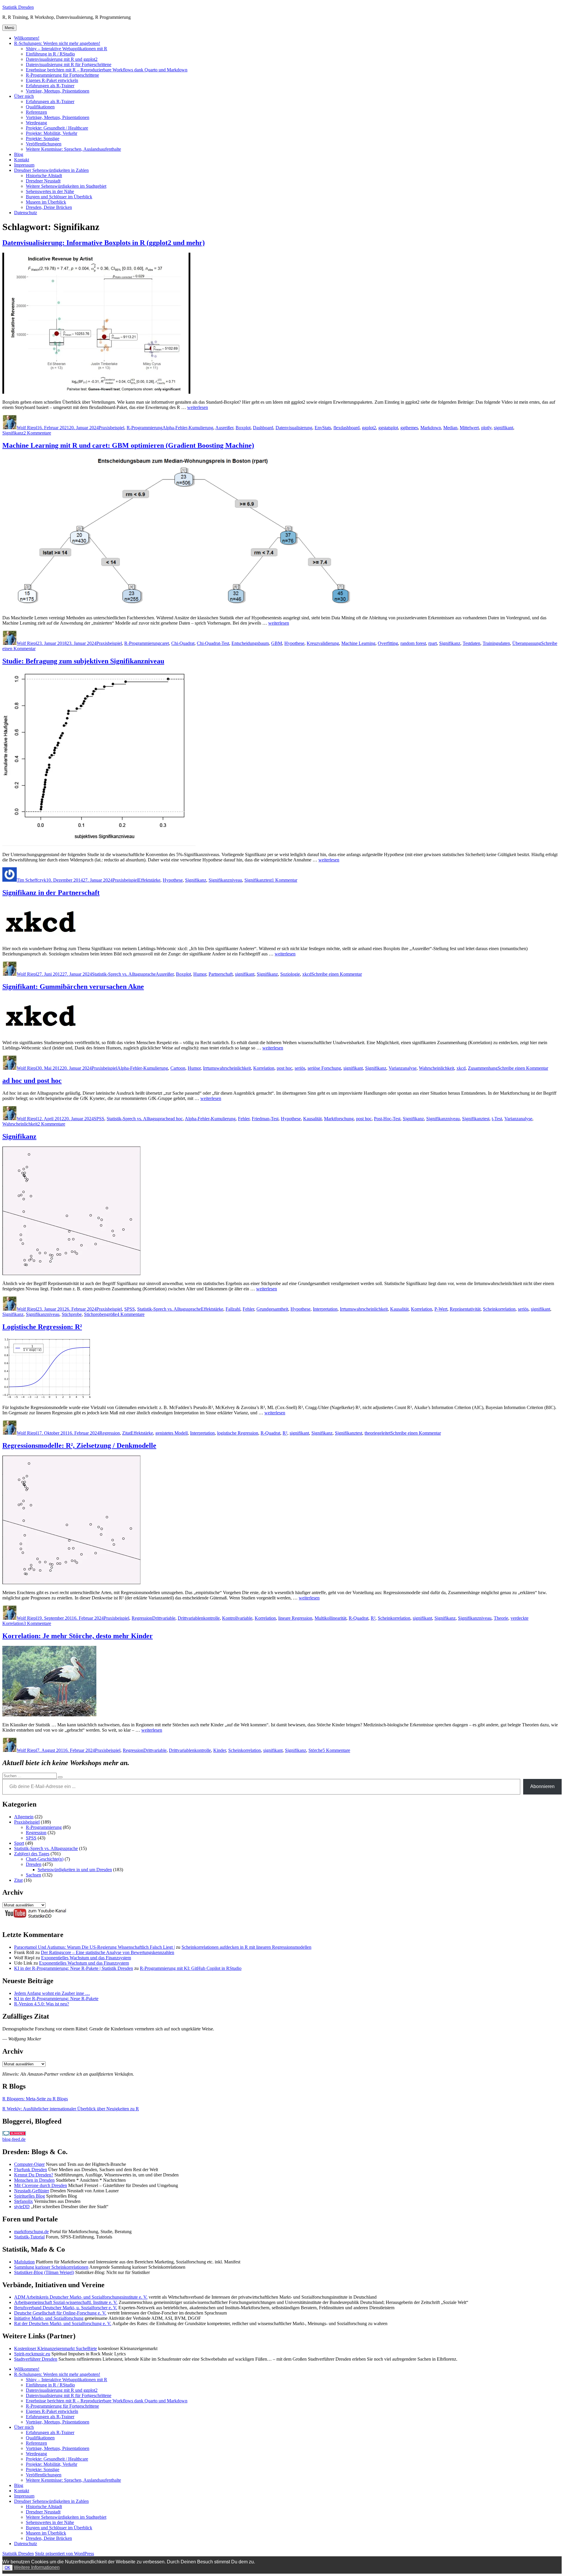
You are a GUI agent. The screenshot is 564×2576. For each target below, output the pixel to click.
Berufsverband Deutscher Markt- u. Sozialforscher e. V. (66, 2308)
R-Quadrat (270, 1433)
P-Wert (441, 1309)
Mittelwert (469, 428)
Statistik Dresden (18, 7)
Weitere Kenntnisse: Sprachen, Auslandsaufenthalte (73, 149)
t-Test (497, 1119)
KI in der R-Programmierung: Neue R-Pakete (56, 1999)
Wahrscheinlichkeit (437, 1068)
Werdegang (36, 123)
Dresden (34, 1864)
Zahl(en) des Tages (32, 1854)
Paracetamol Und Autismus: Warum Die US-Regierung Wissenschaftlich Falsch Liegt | (94, 1947)
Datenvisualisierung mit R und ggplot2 (62, 59)
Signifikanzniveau (225, 880)
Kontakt (22, 160)
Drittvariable (164, 1618)
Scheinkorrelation (499, 1309)
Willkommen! (27, 38)
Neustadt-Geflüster (32, 2191)
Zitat (126, 1433)
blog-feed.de (14, 2139)
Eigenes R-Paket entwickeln (52, 80)
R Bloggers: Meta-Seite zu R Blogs (35, 2099)
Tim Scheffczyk (31, 880)
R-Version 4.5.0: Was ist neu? (42, 2004)
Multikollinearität (330, 1618)
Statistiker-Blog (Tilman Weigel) (44, 2272)
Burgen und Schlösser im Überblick (59, 197)
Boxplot (243, 428)
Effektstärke (149, 880)
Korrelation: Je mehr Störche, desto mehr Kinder (78, 1636)
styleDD (22, 2207)
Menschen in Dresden (34, 2180)
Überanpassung (527, 643)
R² (285, 1433)
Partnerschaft (221, 974)
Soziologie (290, 974)
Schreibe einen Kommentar (337, 974)
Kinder (220, 1750)
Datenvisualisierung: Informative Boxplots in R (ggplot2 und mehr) (104, 243)
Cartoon (178, 1068)
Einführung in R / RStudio (50, 54)
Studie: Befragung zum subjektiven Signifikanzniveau (83, 661)
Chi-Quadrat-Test (213, 643)
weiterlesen (198, 407)
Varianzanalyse (403, 1068)
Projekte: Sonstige (43, 139)
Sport (19, 1843)
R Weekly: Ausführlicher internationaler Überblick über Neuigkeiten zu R (71, 2109)
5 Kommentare (336, 1750)
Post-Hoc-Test (387, 1119)
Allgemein (24, 1817)
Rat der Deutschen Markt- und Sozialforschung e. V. (63, 2323)
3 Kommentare (37, 1623)
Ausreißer (224, 428)
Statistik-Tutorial (29, 2237)
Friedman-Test (265, 1119)
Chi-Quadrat (183, 643)
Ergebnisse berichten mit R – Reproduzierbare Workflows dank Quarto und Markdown (107, 70)
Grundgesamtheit (272, 1309)
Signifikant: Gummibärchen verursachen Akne (73, 987)
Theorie (501, 1618)
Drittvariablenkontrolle (199, 1618)
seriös (300, 1068)
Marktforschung (339, 1119)
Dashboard (263, 428)
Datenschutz (26, 213)
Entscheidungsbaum (250, 643)
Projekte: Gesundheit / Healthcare (57, 128)
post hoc (284, 1068)
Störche (315, 1750)
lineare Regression (295, 1618)
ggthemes (409, 428)
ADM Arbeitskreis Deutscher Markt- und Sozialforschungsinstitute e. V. (81, 2297)
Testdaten (471, 643)
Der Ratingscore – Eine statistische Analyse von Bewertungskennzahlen (108, 1952)
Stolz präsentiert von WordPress (64, 2554)
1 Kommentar (284, 880)
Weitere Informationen (37, 2567)
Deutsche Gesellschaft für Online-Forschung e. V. (60, 2313)
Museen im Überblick (46, 202)
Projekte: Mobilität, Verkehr (52, 133)
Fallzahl (233, 1309)
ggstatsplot (388, 428)
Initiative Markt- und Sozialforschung (49, 2318)
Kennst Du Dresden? (34, 2175)
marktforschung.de (31, 2232)
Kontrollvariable (237, 1618)
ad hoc (177, 1119)
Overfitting (388, 643)
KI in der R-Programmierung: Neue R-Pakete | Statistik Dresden (74, 1968)
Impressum (24, 165)
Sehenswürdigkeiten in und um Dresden (75, 1870)
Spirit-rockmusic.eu (32, 2354)
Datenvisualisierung (294, 428)
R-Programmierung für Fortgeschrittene (62, 75)
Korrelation (264, 1068)
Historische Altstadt (44, 176)
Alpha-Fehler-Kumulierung (188, 428)
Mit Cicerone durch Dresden (41, 2185)
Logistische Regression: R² (42, 1327)
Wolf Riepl (27, 428)
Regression (110, 1433)
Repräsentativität (465, 1309)
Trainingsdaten (496, 643)
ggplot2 (369, 428)
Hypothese (294, 643)
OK (7, 2568)
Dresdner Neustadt (43, 181)
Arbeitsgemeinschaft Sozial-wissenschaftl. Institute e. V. (66, 2302)
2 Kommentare (37, 433)
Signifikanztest (258, 880)
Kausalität (312, 1119)
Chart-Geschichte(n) (45, 1859)
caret (164, 643)
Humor (200, 974)
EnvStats (323, 428)
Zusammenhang (483, 1068)
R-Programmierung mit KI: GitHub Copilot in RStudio (191, 1968)
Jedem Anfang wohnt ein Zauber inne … (52, 1993)
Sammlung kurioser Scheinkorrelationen (51, 2267)
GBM (277, 643)
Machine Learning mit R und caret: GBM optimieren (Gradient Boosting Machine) (128, 445)
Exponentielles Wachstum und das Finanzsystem (86, 1958)
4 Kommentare (131, 1314)
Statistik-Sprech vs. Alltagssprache (124, 974)
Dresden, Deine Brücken (49, 207)
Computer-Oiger (29, 2164)
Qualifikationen (40, 107)
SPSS (99, 1119)
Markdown (431, 428)
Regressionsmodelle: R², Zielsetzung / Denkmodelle (79, 1445)
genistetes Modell (172, 1433)
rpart (433, 643)
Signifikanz (13, 433)
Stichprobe (72, 1314)
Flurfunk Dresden (31, 2170)
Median (450, 428)
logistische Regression (238, 1433)
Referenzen (36, 112)
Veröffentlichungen (44, 144)
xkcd (307, 974)
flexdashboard (346, 428)
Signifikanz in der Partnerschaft (51, 893)
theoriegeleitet (377, 1433)
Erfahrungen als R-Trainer (50, 86)
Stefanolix (23, 2201)
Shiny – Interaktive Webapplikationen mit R (67, 49)
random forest (413, 643)
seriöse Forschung (324, 1068)
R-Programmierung (145, 428)
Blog (19, 154)
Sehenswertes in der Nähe (50, 191)
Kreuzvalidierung (323, 643)
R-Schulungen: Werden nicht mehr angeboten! (57, 43)
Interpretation (325, 1309)
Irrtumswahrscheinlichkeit (227, 1068)
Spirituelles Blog (30, 2196)
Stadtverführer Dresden (36, 2359)
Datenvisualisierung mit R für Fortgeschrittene (69, 64)
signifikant (503, 428)
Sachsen (33, 1875)
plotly (486, 428)
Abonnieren (542, 1786)
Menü (9, 28)
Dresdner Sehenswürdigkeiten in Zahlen (51, 170)
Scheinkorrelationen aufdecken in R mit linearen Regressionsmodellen (246, 1947)
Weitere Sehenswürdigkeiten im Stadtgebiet (66, 186)
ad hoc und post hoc (32, 1081)
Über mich (24, 96)
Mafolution (24, 2262)
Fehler (244, 1119)
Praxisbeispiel (111, 428)
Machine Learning (358, 643)
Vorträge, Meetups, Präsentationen (58, 91)
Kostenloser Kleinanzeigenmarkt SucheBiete (56, 2348)
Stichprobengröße (100, 1314)
